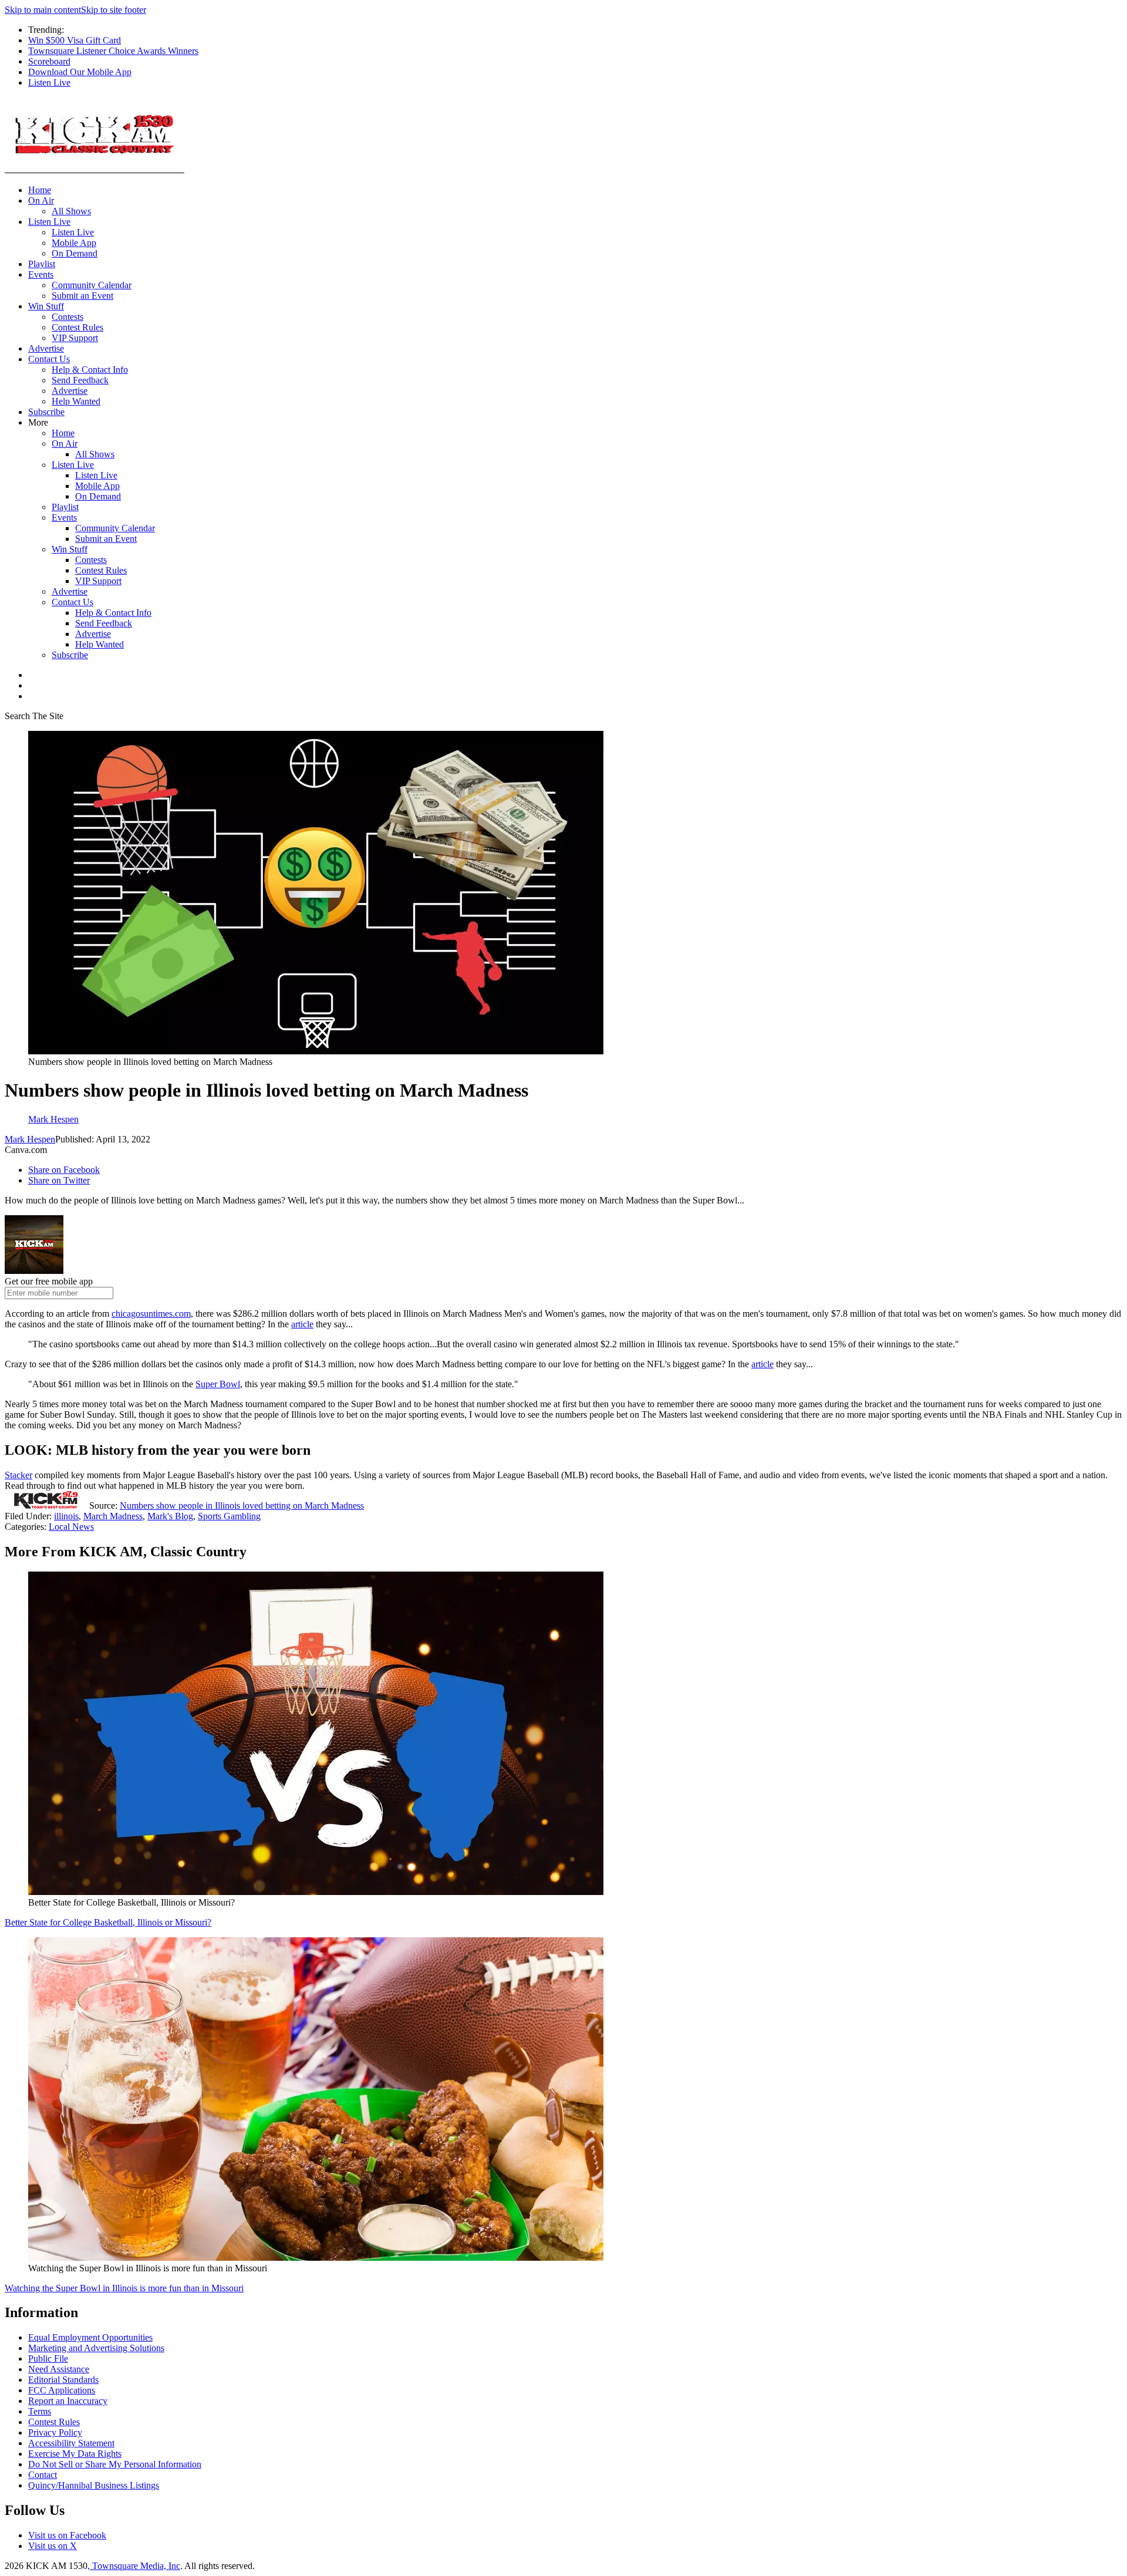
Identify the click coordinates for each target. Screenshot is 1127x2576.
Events (41, 274)
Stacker (18, 1475)
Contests (68, 317)
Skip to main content (43, 10)
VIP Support (75, 338)
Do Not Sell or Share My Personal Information (115, 2464)
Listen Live (49, 82)
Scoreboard (49, 61)
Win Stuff (46, 306)
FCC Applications (62, 2390)
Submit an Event (82, 296)
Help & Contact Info (90, 370)
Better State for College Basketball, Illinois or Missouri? (108, 1922)
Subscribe (46, 412)
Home (40, 190)
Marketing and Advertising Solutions (96, 2348)
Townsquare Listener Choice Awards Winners (113, 51)
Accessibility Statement (71, 2443)
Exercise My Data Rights (75, 2454)
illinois (66, 1516)
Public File (48, 2358)
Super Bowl (218, 1384)
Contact (43, 2475)
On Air (41, 200)
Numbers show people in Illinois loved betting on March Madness (242, 1506)
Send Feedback (80, 380)
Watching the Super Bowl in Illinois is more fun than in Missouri (124, 2288)
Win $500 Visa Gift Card (75, 40)
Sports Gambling (229, 1516)
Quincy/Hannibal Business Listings (94, 2485)
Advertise (46, 348)
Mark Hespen (30, 1139)
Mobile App (74, 243)
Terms (40, 2411)
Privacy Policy (55, 2432)
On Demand (75, 253)
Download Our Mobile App (80, 72)
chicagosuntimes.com (151, 1314)
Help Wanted (76, 401)
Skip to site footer (114, 10)
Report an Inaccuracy (68, 2401)
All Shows (71, 211)
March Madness (113, 1516)
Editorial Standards (63, 2380)
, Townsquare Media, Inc (134, 2566)
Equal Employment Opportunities (90, 2337)
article (302, 1324)
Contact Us (49, 359)
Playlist (42, 264)
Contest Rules (77, 327)
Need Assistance (59, 2369)
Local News (71, 1527)
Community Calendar (92, 285)
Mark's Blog (170, 1516)
